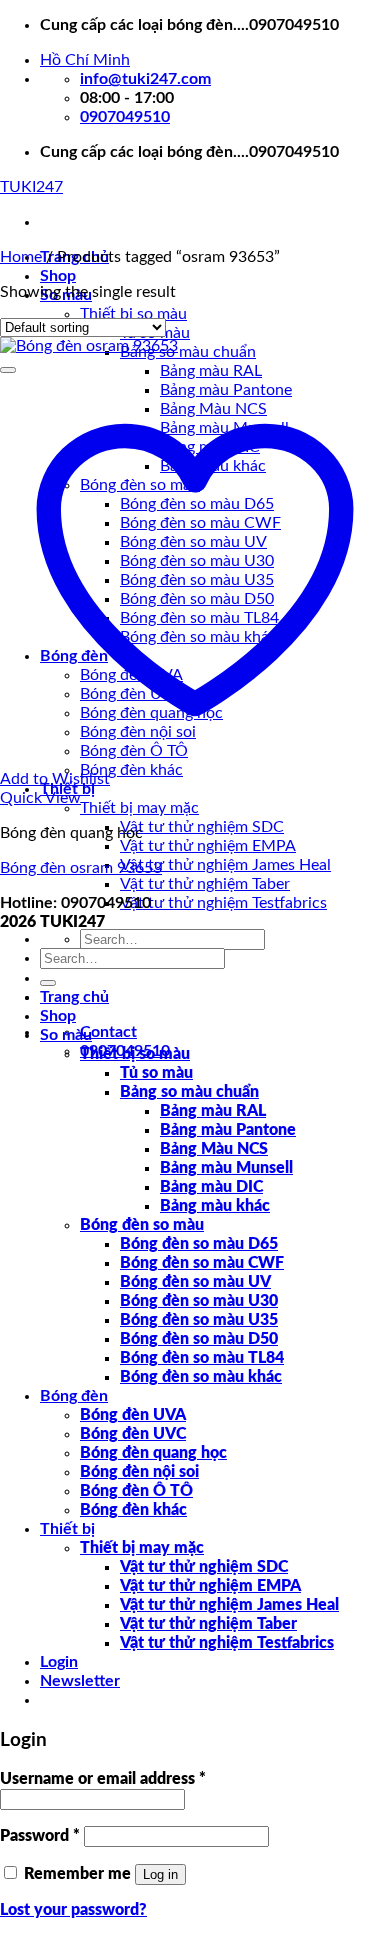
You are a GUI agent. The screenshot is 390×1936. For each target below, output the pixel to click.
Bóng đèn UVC (133, 1434)
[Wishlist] (8, 370)
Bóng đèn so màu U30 (199, 1301)
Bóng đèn (74, 1396)
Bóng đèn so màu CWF (202, 1263)
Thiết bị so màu (133, 314)
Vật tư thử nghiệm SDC (202, 827)
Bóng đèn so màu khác (201, 1377)
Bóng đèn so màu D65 (199, 1244)
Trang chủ (74, 997)
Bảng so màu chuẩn (188, 352)
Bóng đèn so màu (142, 1225)
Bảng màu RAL (211, 371)
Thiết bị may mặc (139, 808)
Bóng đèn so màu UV (195, 1282)
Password (40, 1836)
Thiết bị (67, 1529)
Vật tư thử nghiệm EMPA (208, 846)
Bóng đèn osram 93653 (81, 868)
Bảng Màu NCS (214, 1149)
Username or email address (103, 1779)
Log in (160, 1874)
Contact (108, 1032)
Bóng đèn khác (131, 770)
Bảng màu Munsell (226, 1168)
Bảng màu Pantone (228, 1130)
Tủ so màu (156, 1073)
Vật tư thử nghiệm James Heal (225, 865)
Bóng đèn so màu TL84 (202, 1358)
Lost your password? (73, 1910)
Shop (58, 276)
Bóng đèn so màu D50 (199, 1339)
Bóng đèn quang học (153, 1453)
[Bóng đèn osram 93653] (89, 346)
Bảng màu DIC (211, 1187)
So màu (66, 1035)
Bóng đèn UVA (133, 1415)
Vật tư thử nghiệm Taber (205, 884)
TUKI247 (31, 187)
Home (21, 257)
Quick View (40, 798)
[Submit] (48, 983)
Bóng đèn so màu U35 (199, 1320)
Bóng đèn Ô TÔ (136, 1491)
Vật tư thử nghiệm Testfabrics (223, 903)
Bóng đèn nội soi (139, 1472)
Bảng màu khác (215, 1206)
